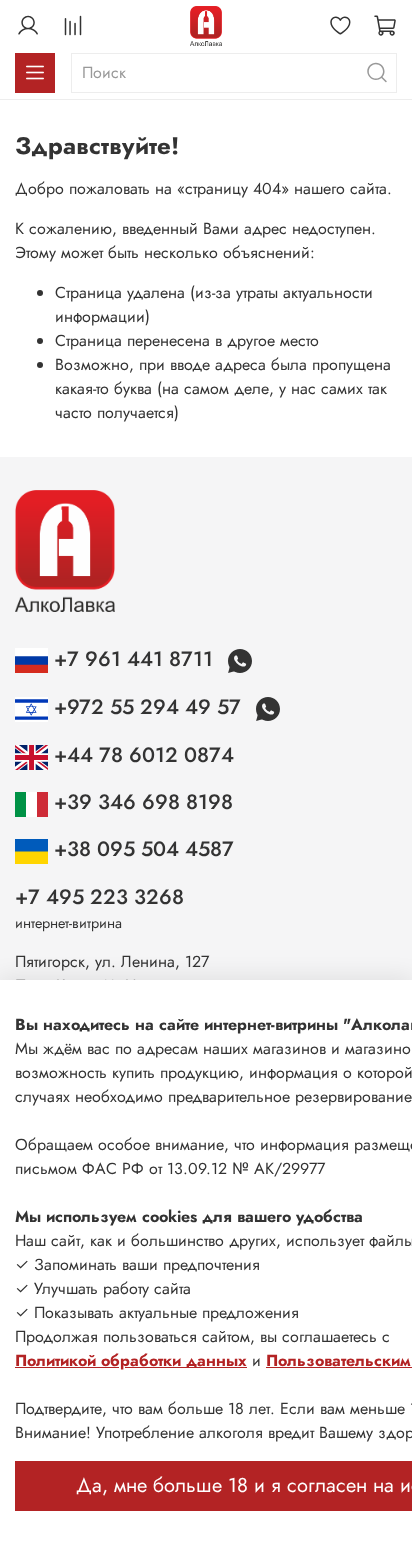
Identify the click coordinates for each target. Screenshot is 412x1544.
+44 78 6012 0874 (141, 755)
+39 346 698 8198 (140, 802)
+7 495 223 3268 (99, 897)
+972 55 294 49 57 (147, 707)
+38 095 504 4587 (141, 849)
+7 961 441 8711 (133, 659)
